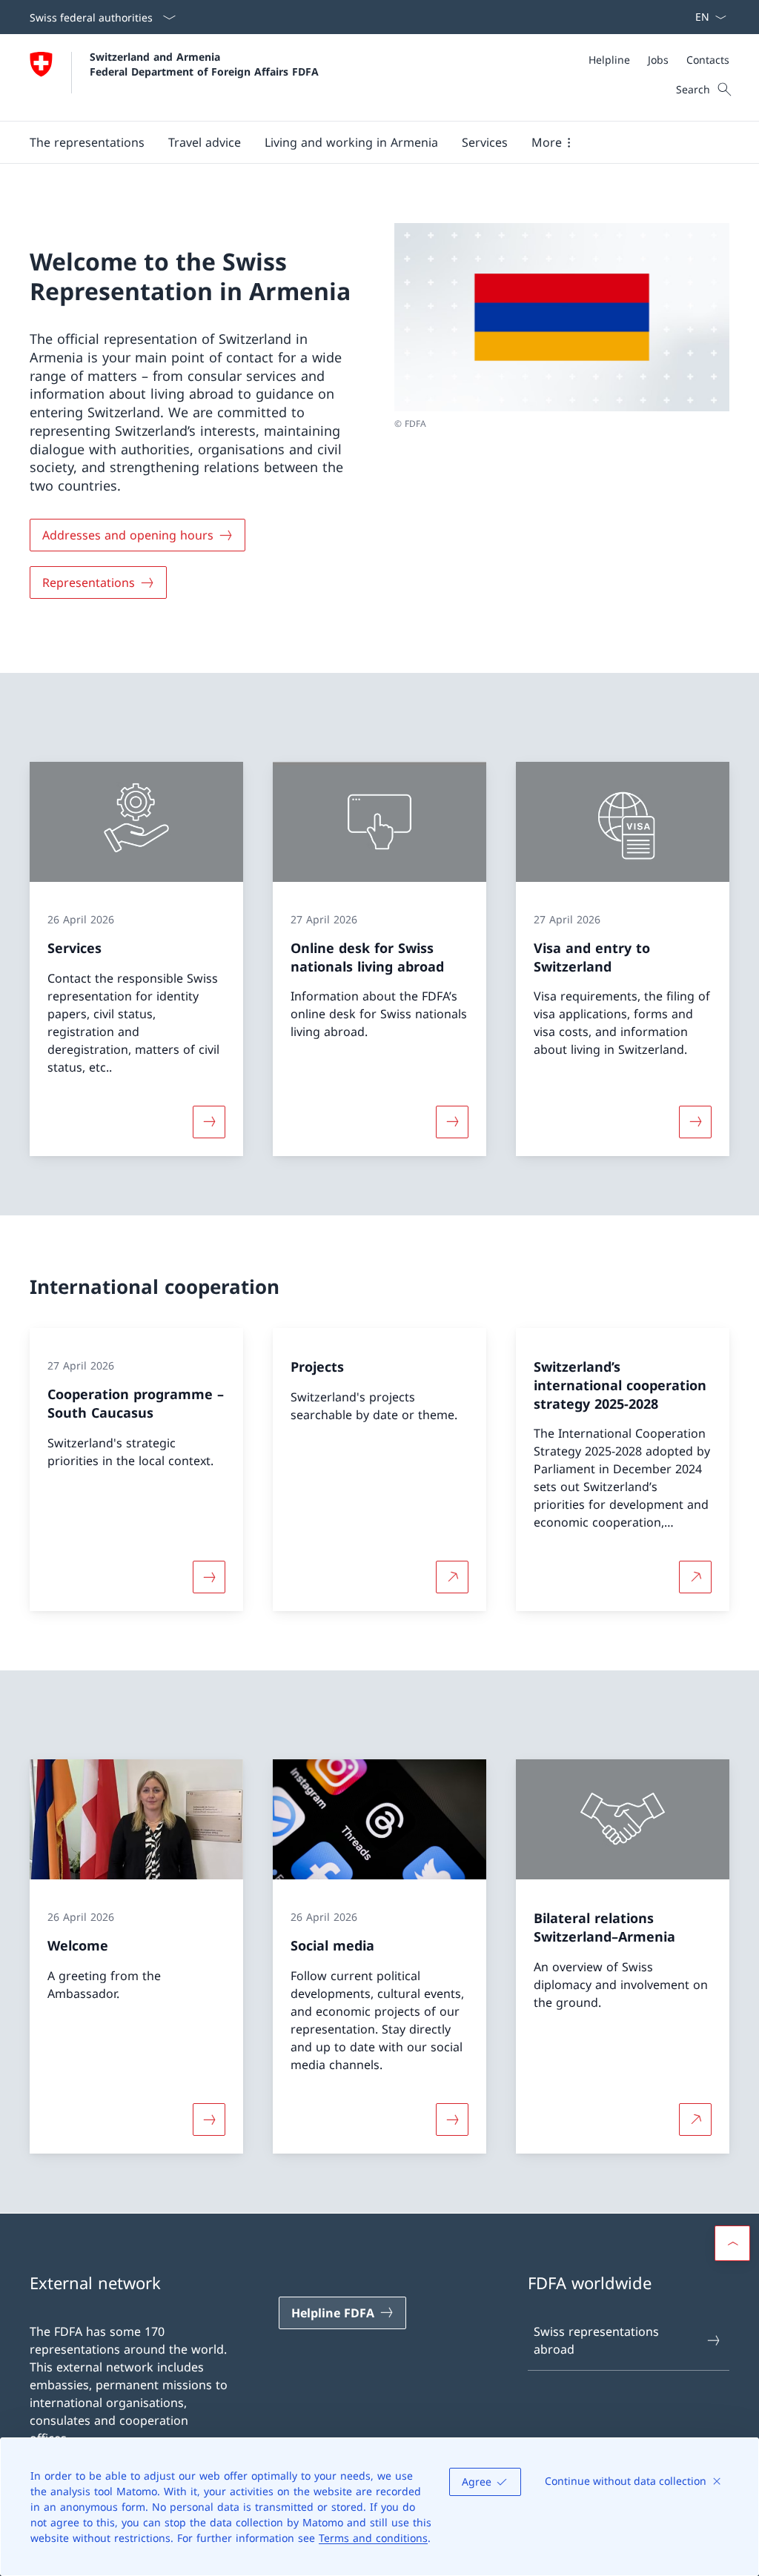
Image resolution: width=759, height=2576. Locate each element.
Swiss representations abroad (596, 2340)
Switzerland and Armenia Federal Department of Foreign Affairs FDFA (204, 64)
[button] (87, 142)
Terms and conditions (373, 2538)
